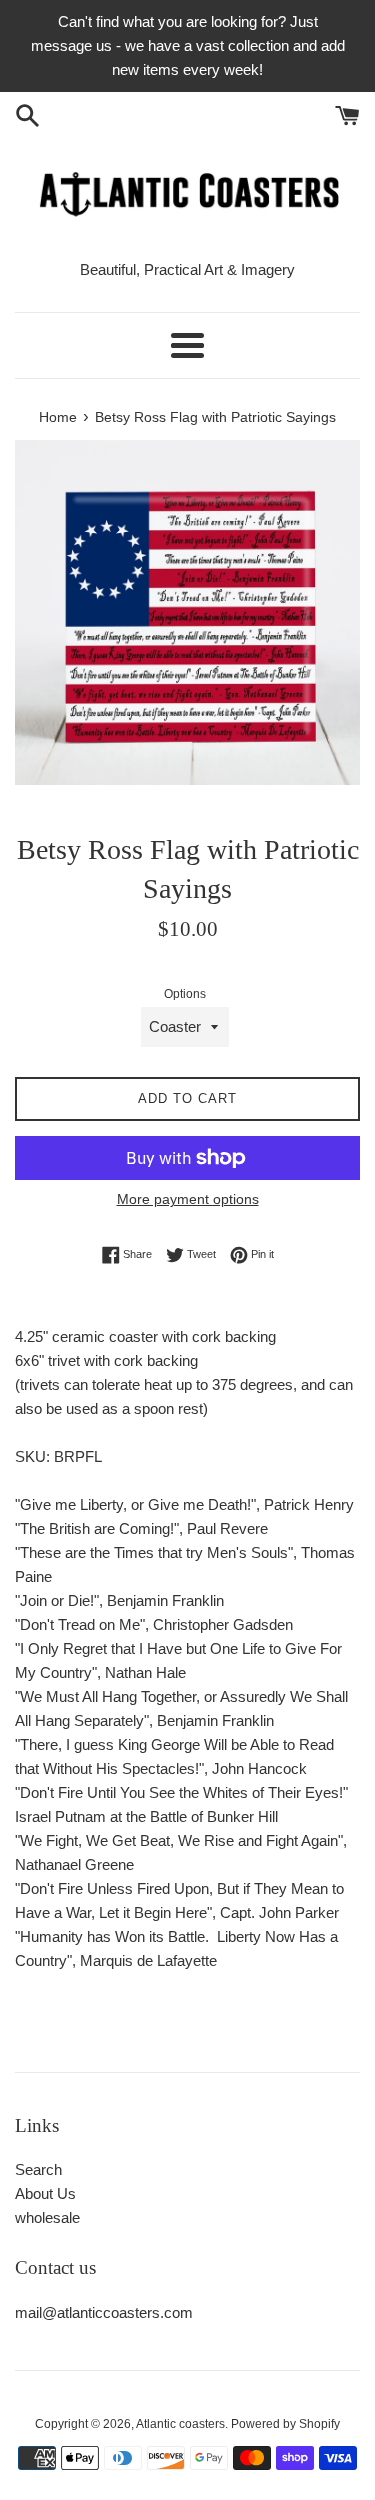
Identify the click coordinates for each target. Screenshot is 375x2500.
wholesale (47, 2217)
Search (38, 2169)
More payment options (188, 1199)
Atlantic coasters (180, 2424)
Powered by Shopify (285, 2424)
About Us (45, 2193)
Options (185, 994)
